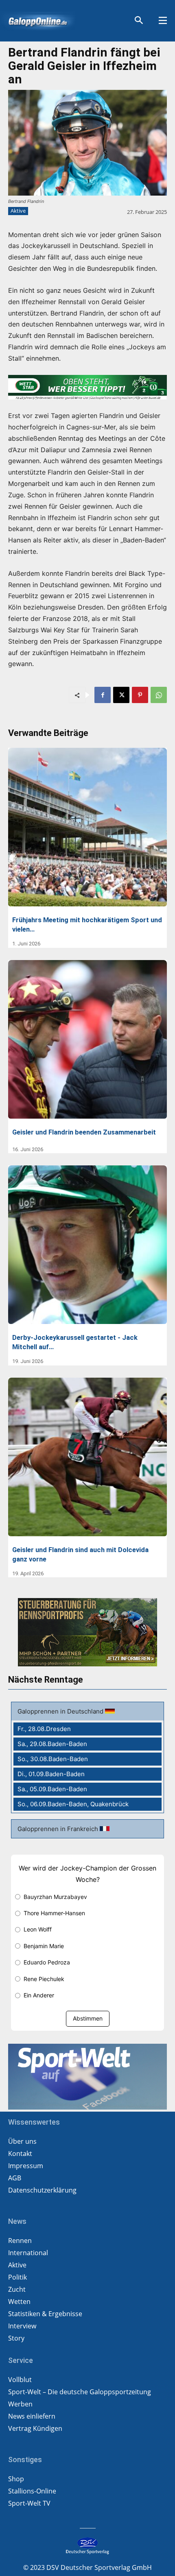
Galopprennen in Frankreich (59, 1829)
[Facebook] (103, 695)
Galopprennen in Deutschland (61, 1711)
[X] (121, 695)
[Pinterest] (140, 695)
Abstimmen (88, 2018)
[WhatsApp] (159, 695)
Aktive (18, 211)
